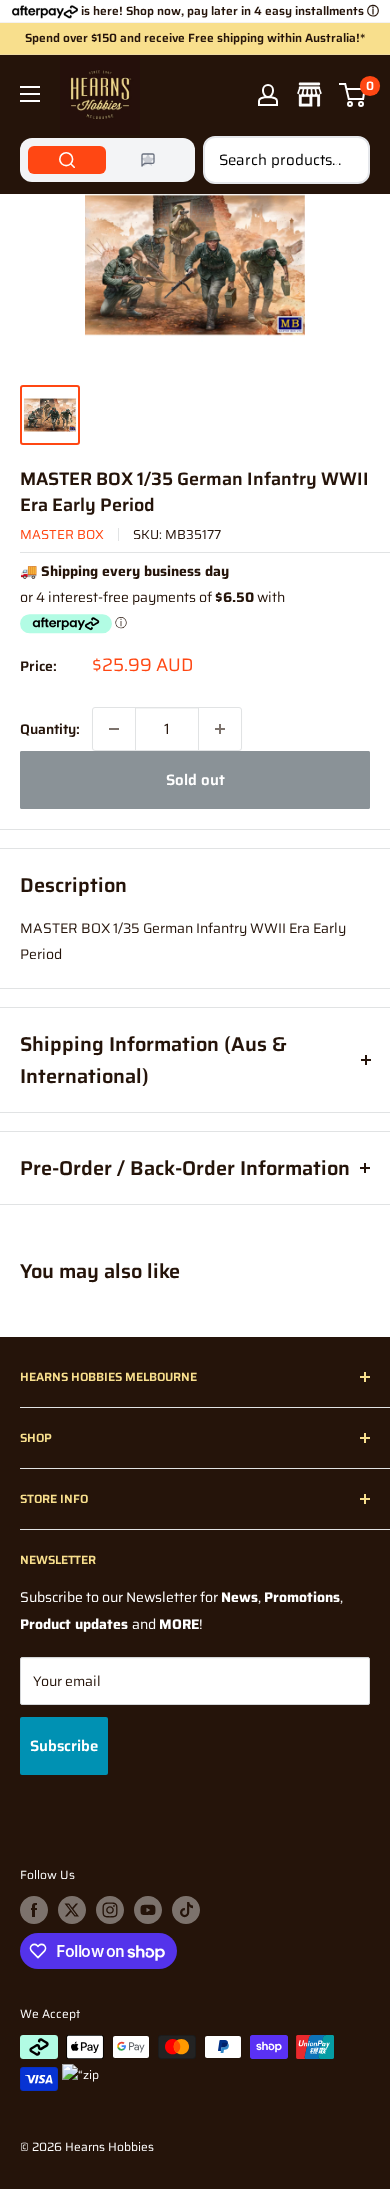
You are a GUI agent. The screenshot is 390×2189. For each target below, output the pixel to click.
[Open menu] (30, 94)
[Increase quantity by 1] (220, 729)
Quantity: (50, 729)
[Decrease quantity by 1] (114, 729)
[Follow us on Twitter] (72, 1910)
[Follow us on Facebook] (34, 1910)
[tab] (67, 160)
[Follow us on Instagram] (110, 1910)
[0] (353, 95)
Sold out (195, 780)
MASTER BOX (62, 534)
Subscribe (64, 1746)
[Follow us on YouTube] (148, 1910)
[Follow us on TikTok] (186, 1910)
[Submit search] (344, 160)
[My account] (268, 95)
